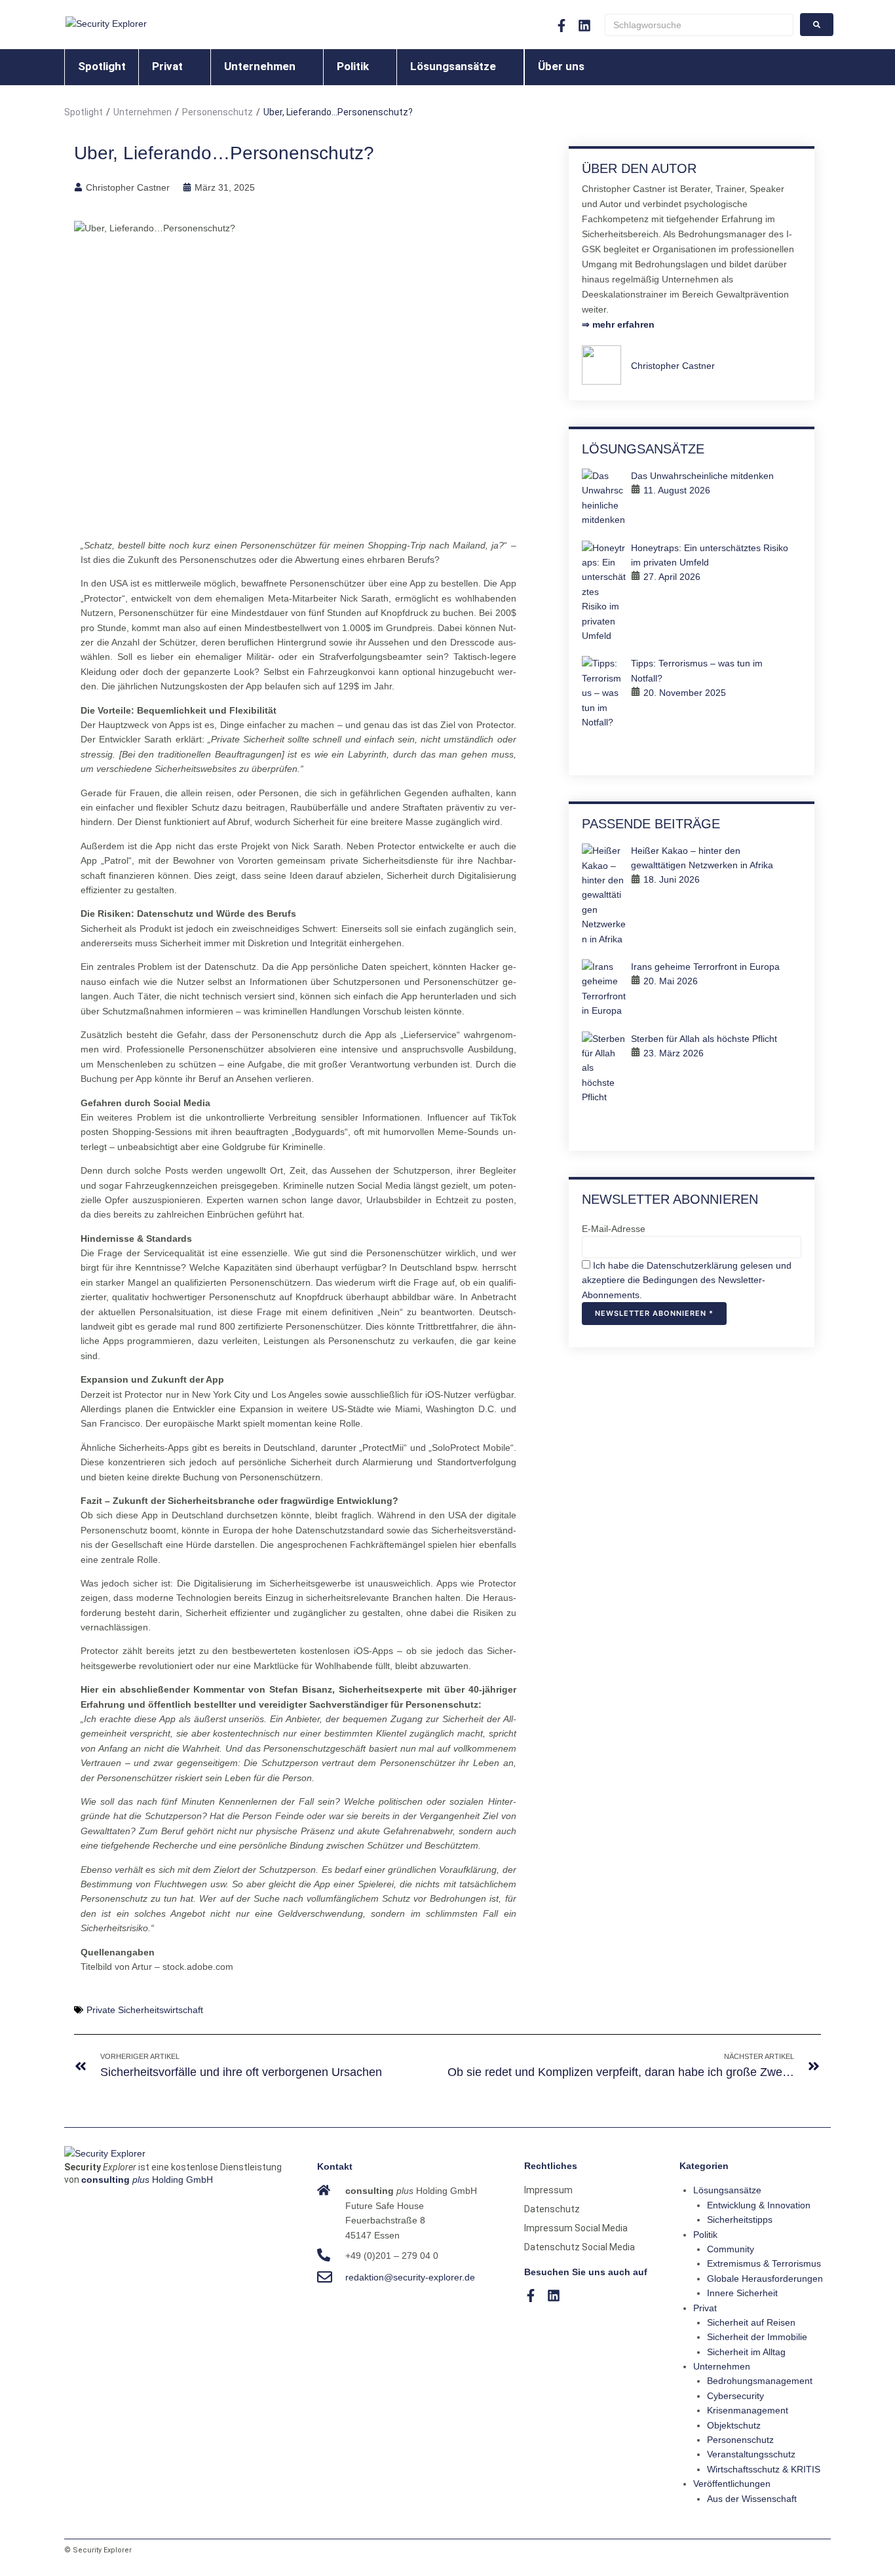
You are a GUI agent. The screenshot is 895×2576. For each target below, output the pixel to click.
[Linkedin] (584, 26)
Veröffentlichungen (732, 2484)
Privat (705, 2308)
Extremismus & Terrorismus (764, 2263)
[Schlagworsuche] (699, 25)
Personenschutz (218, 112)
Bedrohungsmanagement (760, 2381)
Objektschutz (734, 2425)
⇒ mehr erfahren (618, 324)
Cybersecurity (735, 2396)
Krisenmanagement (748, 2410)
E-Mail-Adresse (614, 1229)
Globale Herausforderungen (765, 2278)
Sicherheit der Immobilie (757, 2337)
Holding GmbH (147, 2180)
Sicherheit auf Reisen (751, 2322)
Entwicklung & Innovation (759, 2205)
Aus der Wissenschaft (752, 2499)
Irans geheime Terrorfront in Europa (705, 967)
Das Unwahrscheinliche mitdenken (702, 476)
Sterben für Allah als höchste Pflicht (704, 1039)
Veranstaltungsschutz (751, 2454)
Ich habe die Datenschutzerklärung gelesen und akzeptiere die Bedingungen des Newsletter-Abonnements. (687, 1280)
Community (731, 2249)
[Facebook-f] (562, 26)
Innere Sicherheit (742, 2293)
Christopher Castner (673, 366)
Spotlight (84, 112)
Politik (705, 2235)
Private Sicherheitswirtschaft (145, 2010)
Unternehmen (143, 112)
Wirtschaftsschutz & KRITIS (764, 2469)
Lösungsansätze (727, 2190)
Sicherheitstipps (740, 2220)
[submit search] (817, 25)
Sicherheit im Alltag (746, 2352)
